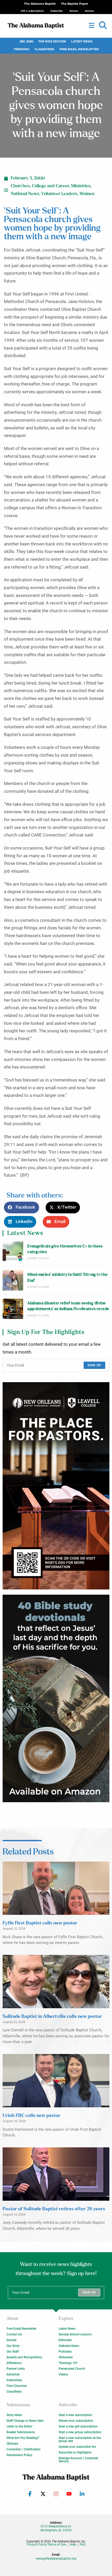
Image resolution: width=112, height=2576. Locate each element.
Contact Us (14, 2334)
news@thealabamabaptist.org (56, 2559)
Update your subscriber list (77, 2447)
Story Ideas (14, 2415)
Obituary (12, 2444)
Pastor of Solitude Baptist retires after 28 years (54, 2209)
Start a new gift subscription (78, 2426)
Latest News (82, 41)
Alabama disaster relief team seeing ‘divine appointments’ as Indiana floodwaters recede (68, 1306)
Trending (21, 49)
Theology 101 (68, 2363)
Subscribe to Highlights (75, 2452)
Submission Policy (19, 2455)
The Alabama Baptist (40, 4)
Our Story (13, 2346)
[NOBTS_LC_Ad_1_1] (56, 1486)
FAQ (83, 2545)
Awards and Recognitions (24, 2357)
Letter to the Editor (19, 2426)
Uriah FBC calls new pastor (32, 2116)
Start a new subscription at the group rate (80, 2439)
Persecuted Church (72, 2369)
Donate (11, 2340)
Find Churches (17, 2386)
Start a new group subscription (80, 2432)
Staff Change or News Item (25, 2421)
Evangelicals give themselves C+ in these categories (65, 1249)
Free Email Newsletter (79, 49)
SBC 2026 (26, 41)
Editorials (65, 2340)
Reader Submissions (21, 2432)
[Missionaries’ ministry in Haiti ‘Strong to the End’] (13, 1280)
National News (25, 194)
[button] (103, 25)
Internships (14, 2380)
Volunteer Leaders (59, 194)
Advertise (13, 2374)
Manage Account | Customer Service (78, 2460)
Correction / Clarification (24, 2449)
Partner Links (16, 2369)
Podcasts (65, 2352)
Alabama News (69, 2346)
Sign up (94, 1365)
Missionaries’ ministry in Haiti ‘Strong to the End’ (67, 1277)
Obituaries (66, 2357)
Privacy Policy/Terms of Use (46, 2545)
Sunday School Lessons (75, 2334)
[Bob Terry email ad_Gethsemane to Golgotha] (56, 1698)
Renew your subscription (76, 2421)
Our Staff (13, 2352)
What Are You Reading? (23, 2438)
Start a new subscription (75, 2415)
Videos (63, 2374)
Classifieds (44, 49)
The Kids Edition (52, 41)
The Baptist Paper (75, 4)
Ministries (81, 186)
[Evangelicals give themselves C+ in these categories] (13, 1252)
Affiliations (14, 2363)
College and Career (50, 186)
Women (87, 194)
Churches (20, 186)
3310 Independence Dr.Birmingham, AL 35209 (56, 2528)
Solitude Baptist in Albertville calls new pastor (52, 2017)
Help (73, 2545)
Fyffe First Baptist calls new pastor (40, 1923)
